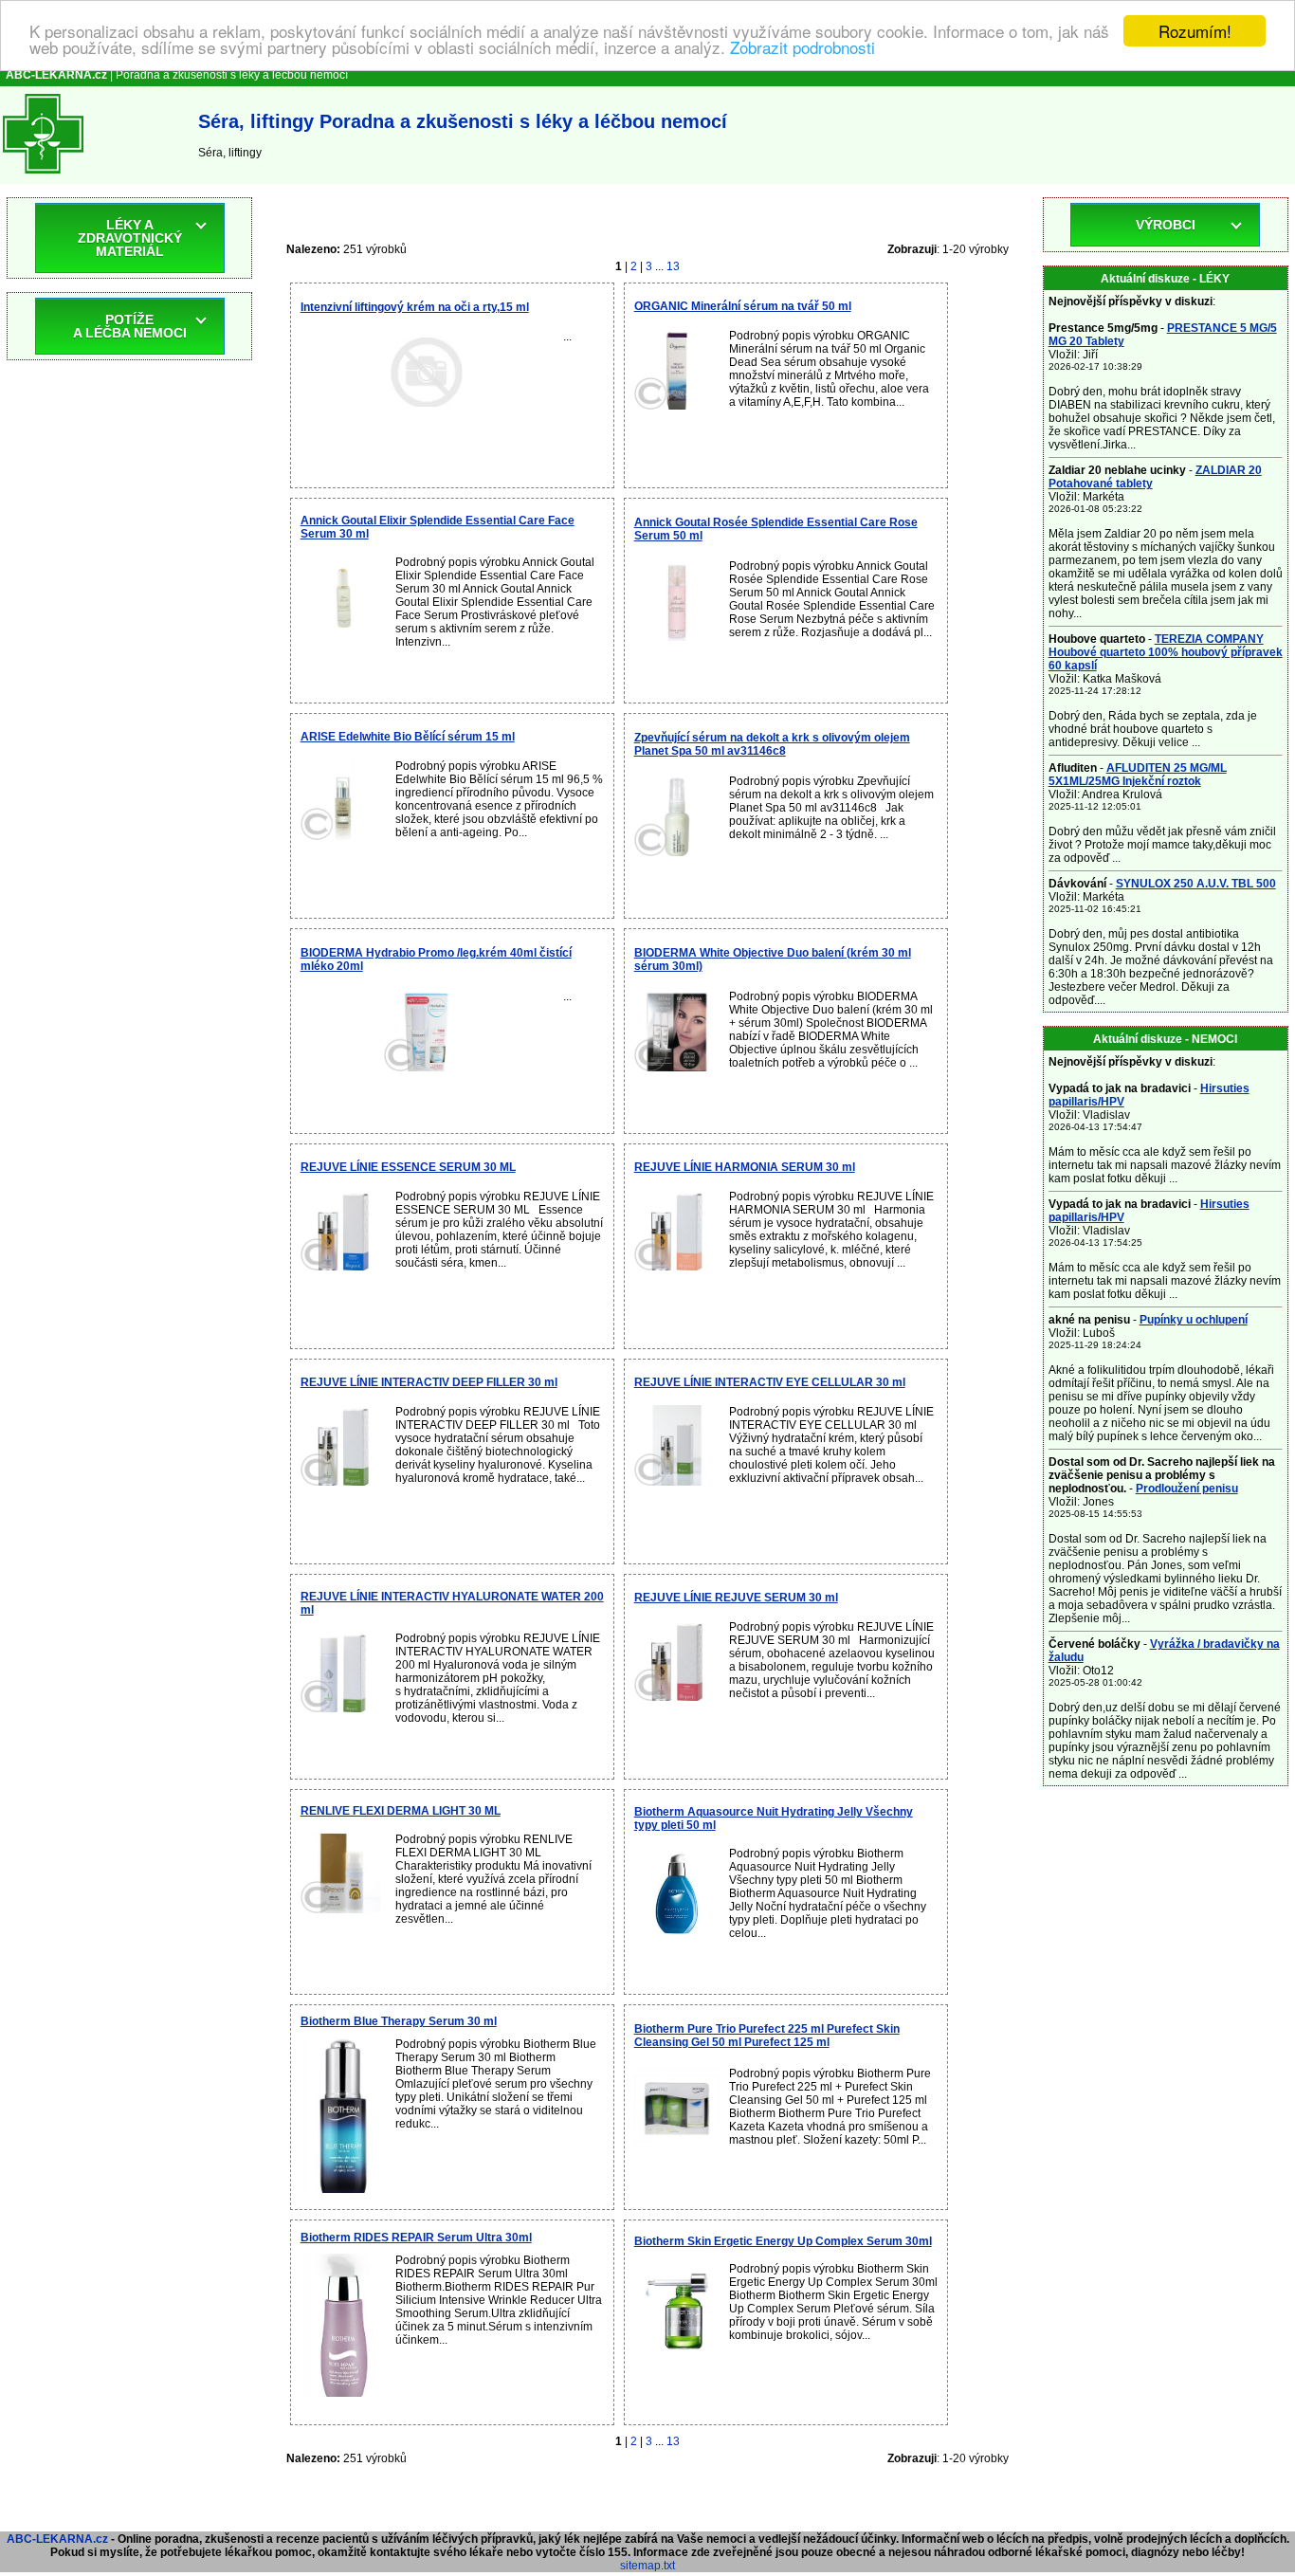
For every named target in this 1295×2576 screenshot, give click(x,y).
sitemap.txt (647, 2566)
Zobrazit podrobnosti (803, 48)
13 (673, 266)
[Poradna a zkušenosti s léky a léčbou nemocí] (43, 177)
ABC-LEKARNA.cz (57, 2539)
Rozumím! (1195, 31)
